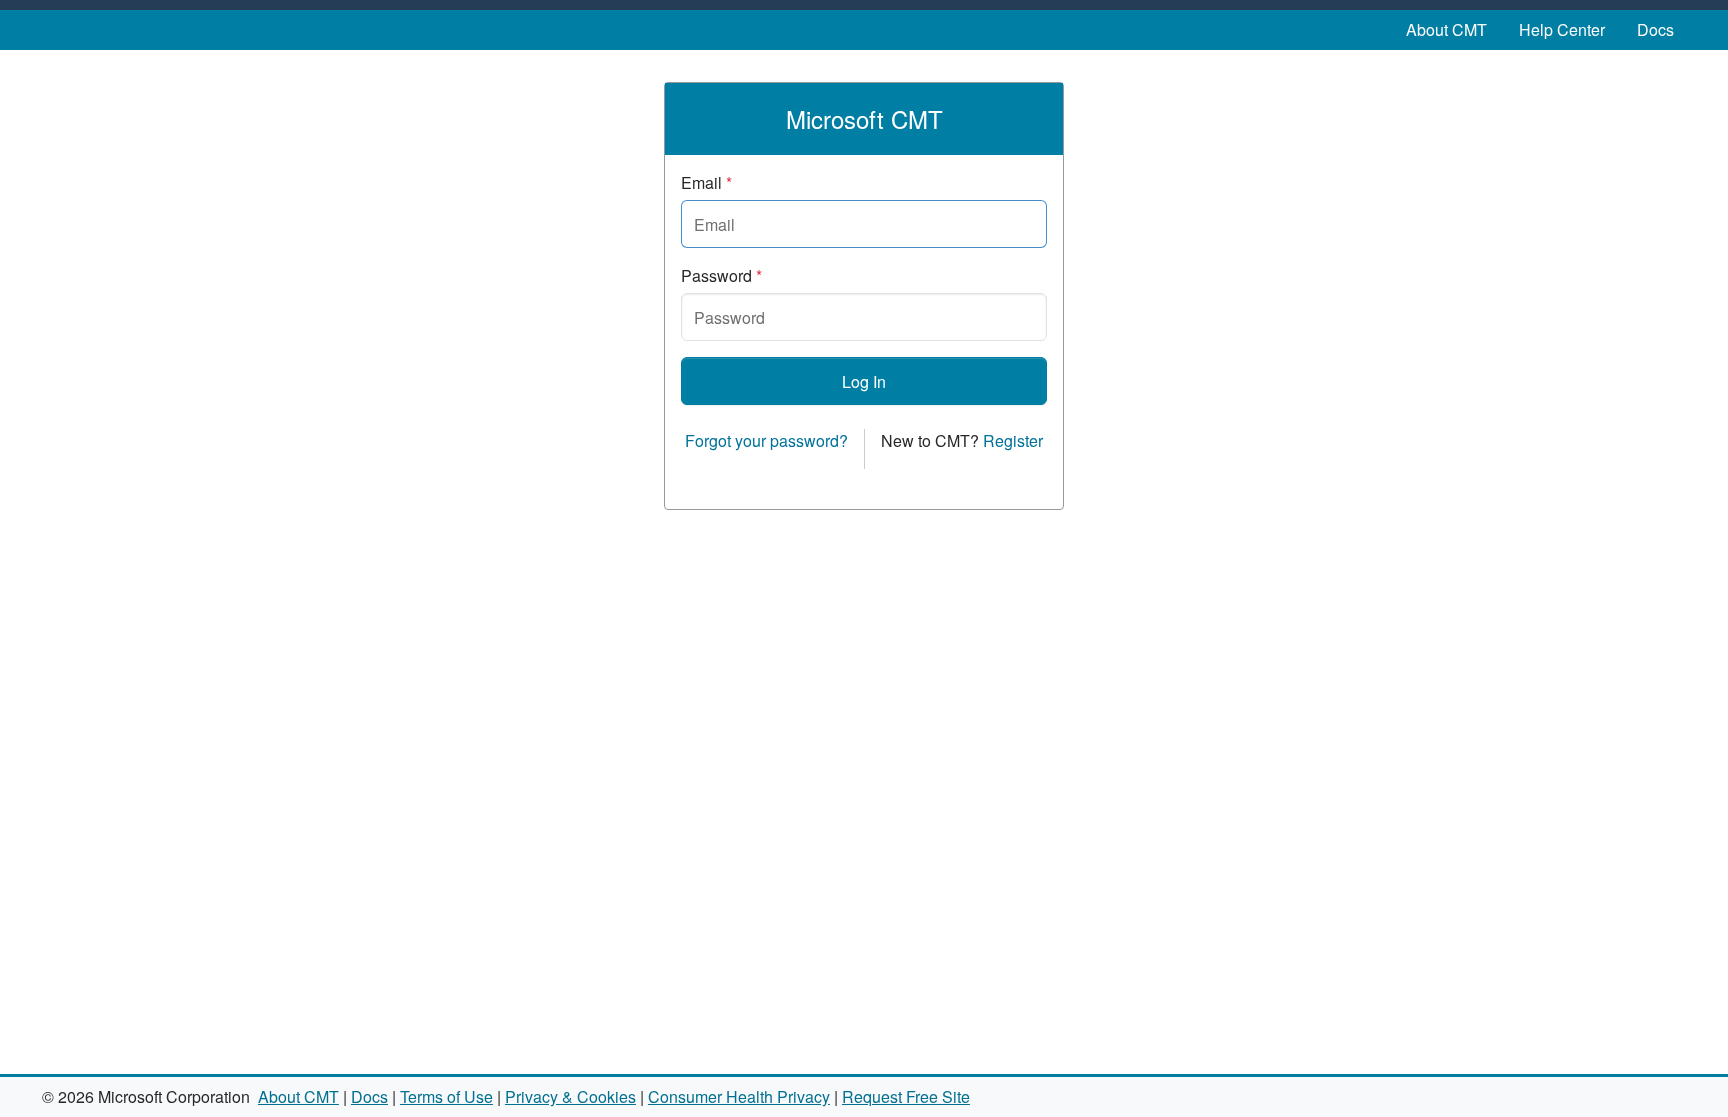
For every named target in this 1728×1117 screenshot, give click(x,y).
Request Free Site (906, 1096)
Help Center (1562, 29)
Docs (1655, 29)
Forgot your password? (766, 440)
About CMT (1446, 29)
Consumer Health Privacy (739, 1096)
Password (721, 275)
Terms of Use (446, 1096)
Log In (864, 381)
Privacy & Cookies (570, 1096)
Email (706, 182)
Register (1013, 440)
